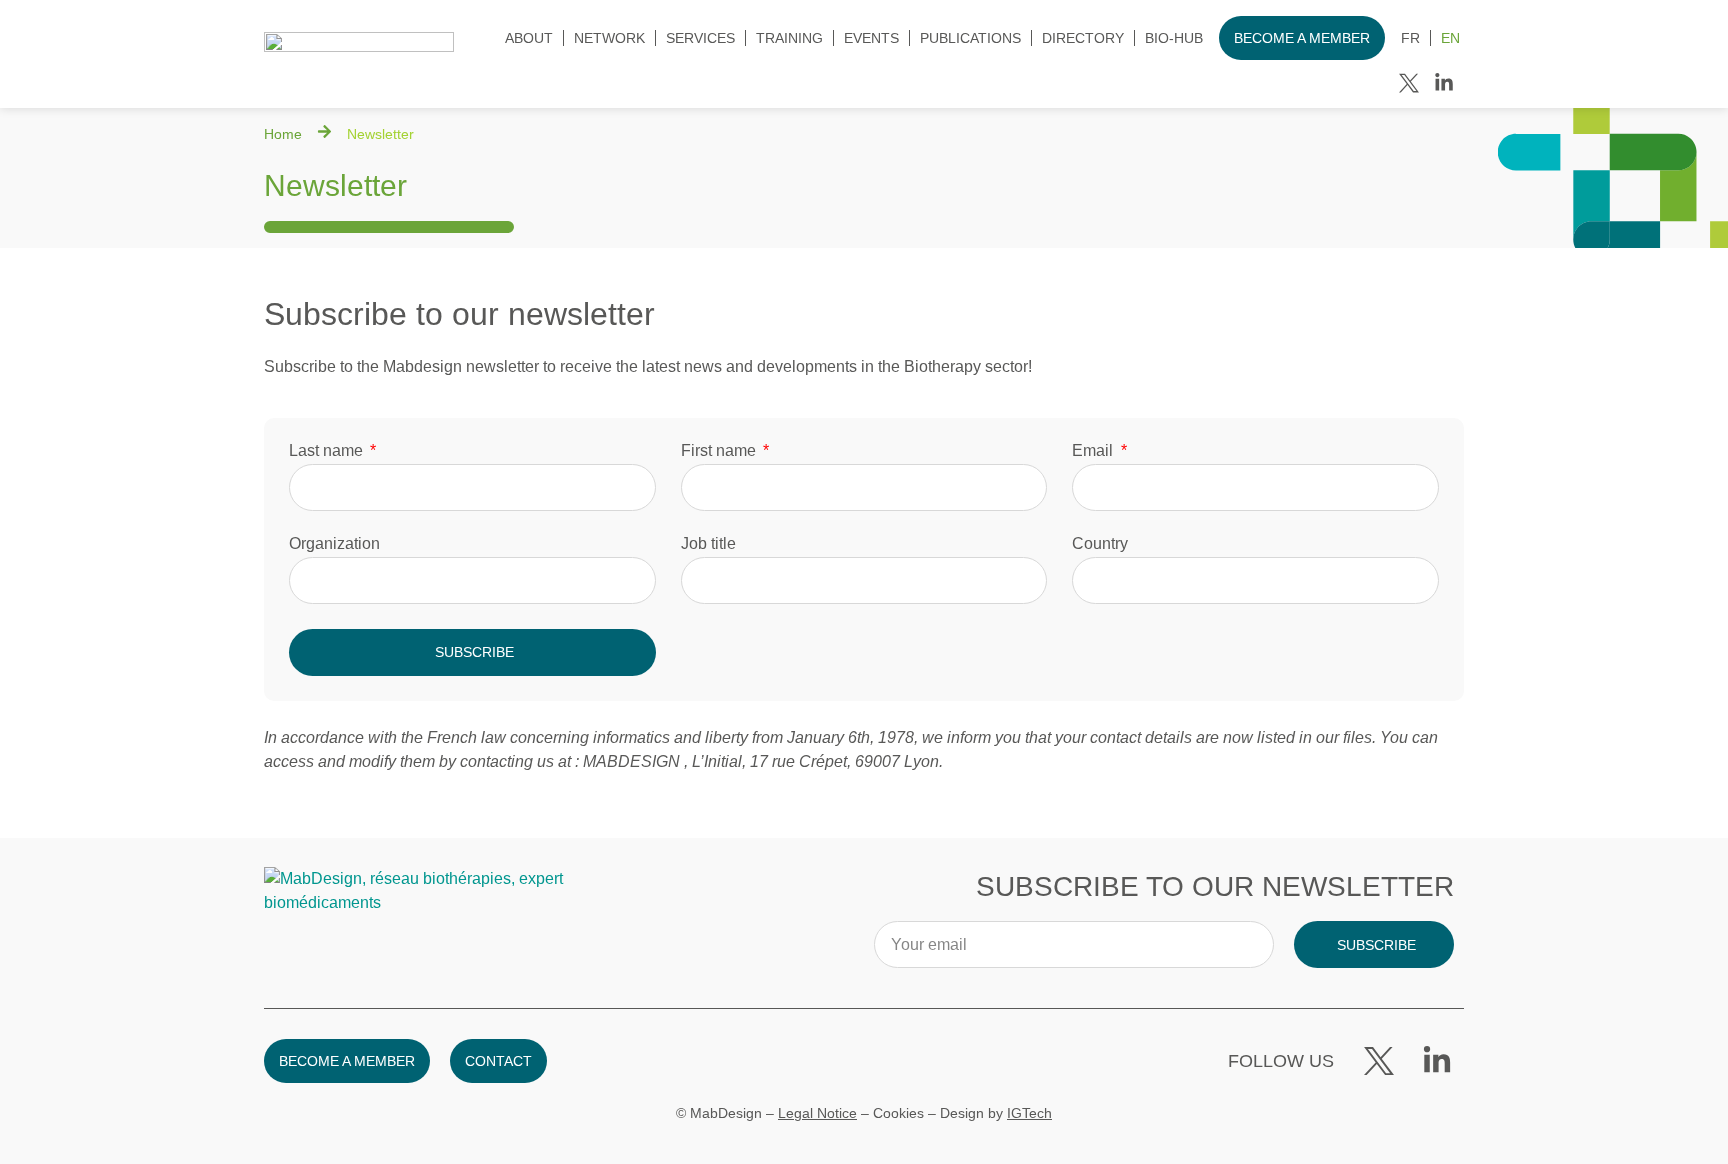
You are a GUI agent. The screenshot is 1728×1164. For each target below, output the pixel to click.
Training (789, 38)
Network (609, 38)
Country (1100, 544)
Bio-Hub (1174, 38)
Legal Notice (817, 1113)
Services (700, 38)
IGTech (1029, 1113)
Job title (708, 544)
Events (871, 38)
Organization (334, 544)
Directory (1083, 38)
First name (720, 451)
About (529, 38)
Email (1094, 451)
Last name (328, 451)
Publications (970, 38)
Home (283, 134)
